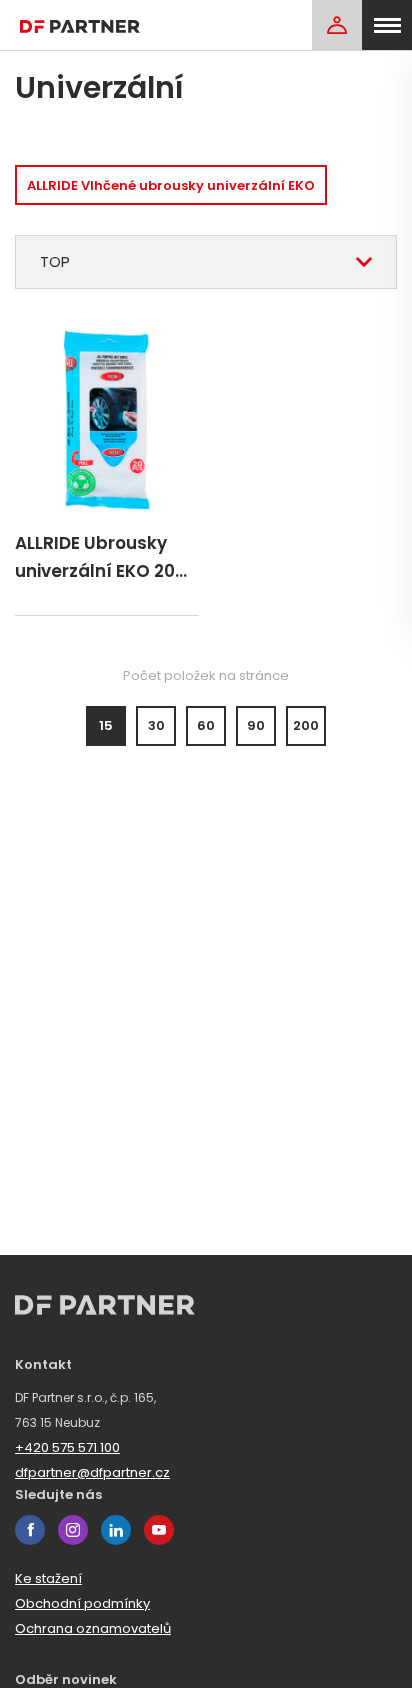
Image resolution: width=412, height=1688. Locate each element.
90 (256, 725)
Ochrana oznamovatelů (93, 1628)
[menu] (387, 25)
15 (106, 725)
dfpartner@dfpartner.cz (92, 1472)
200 (306, 725)
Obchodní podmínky (82, 1603)
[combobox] (206, 262)
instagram (73, 1530)
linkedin (116, 1530)
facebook (30, 1530)
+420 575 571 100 (67, 1447)
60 (206, 725)
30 (156, 725)
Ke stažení (48, 1578)
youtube (159, 1530)
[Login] (337, 25)
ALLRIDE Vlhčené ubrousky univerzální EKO (171, 185)
